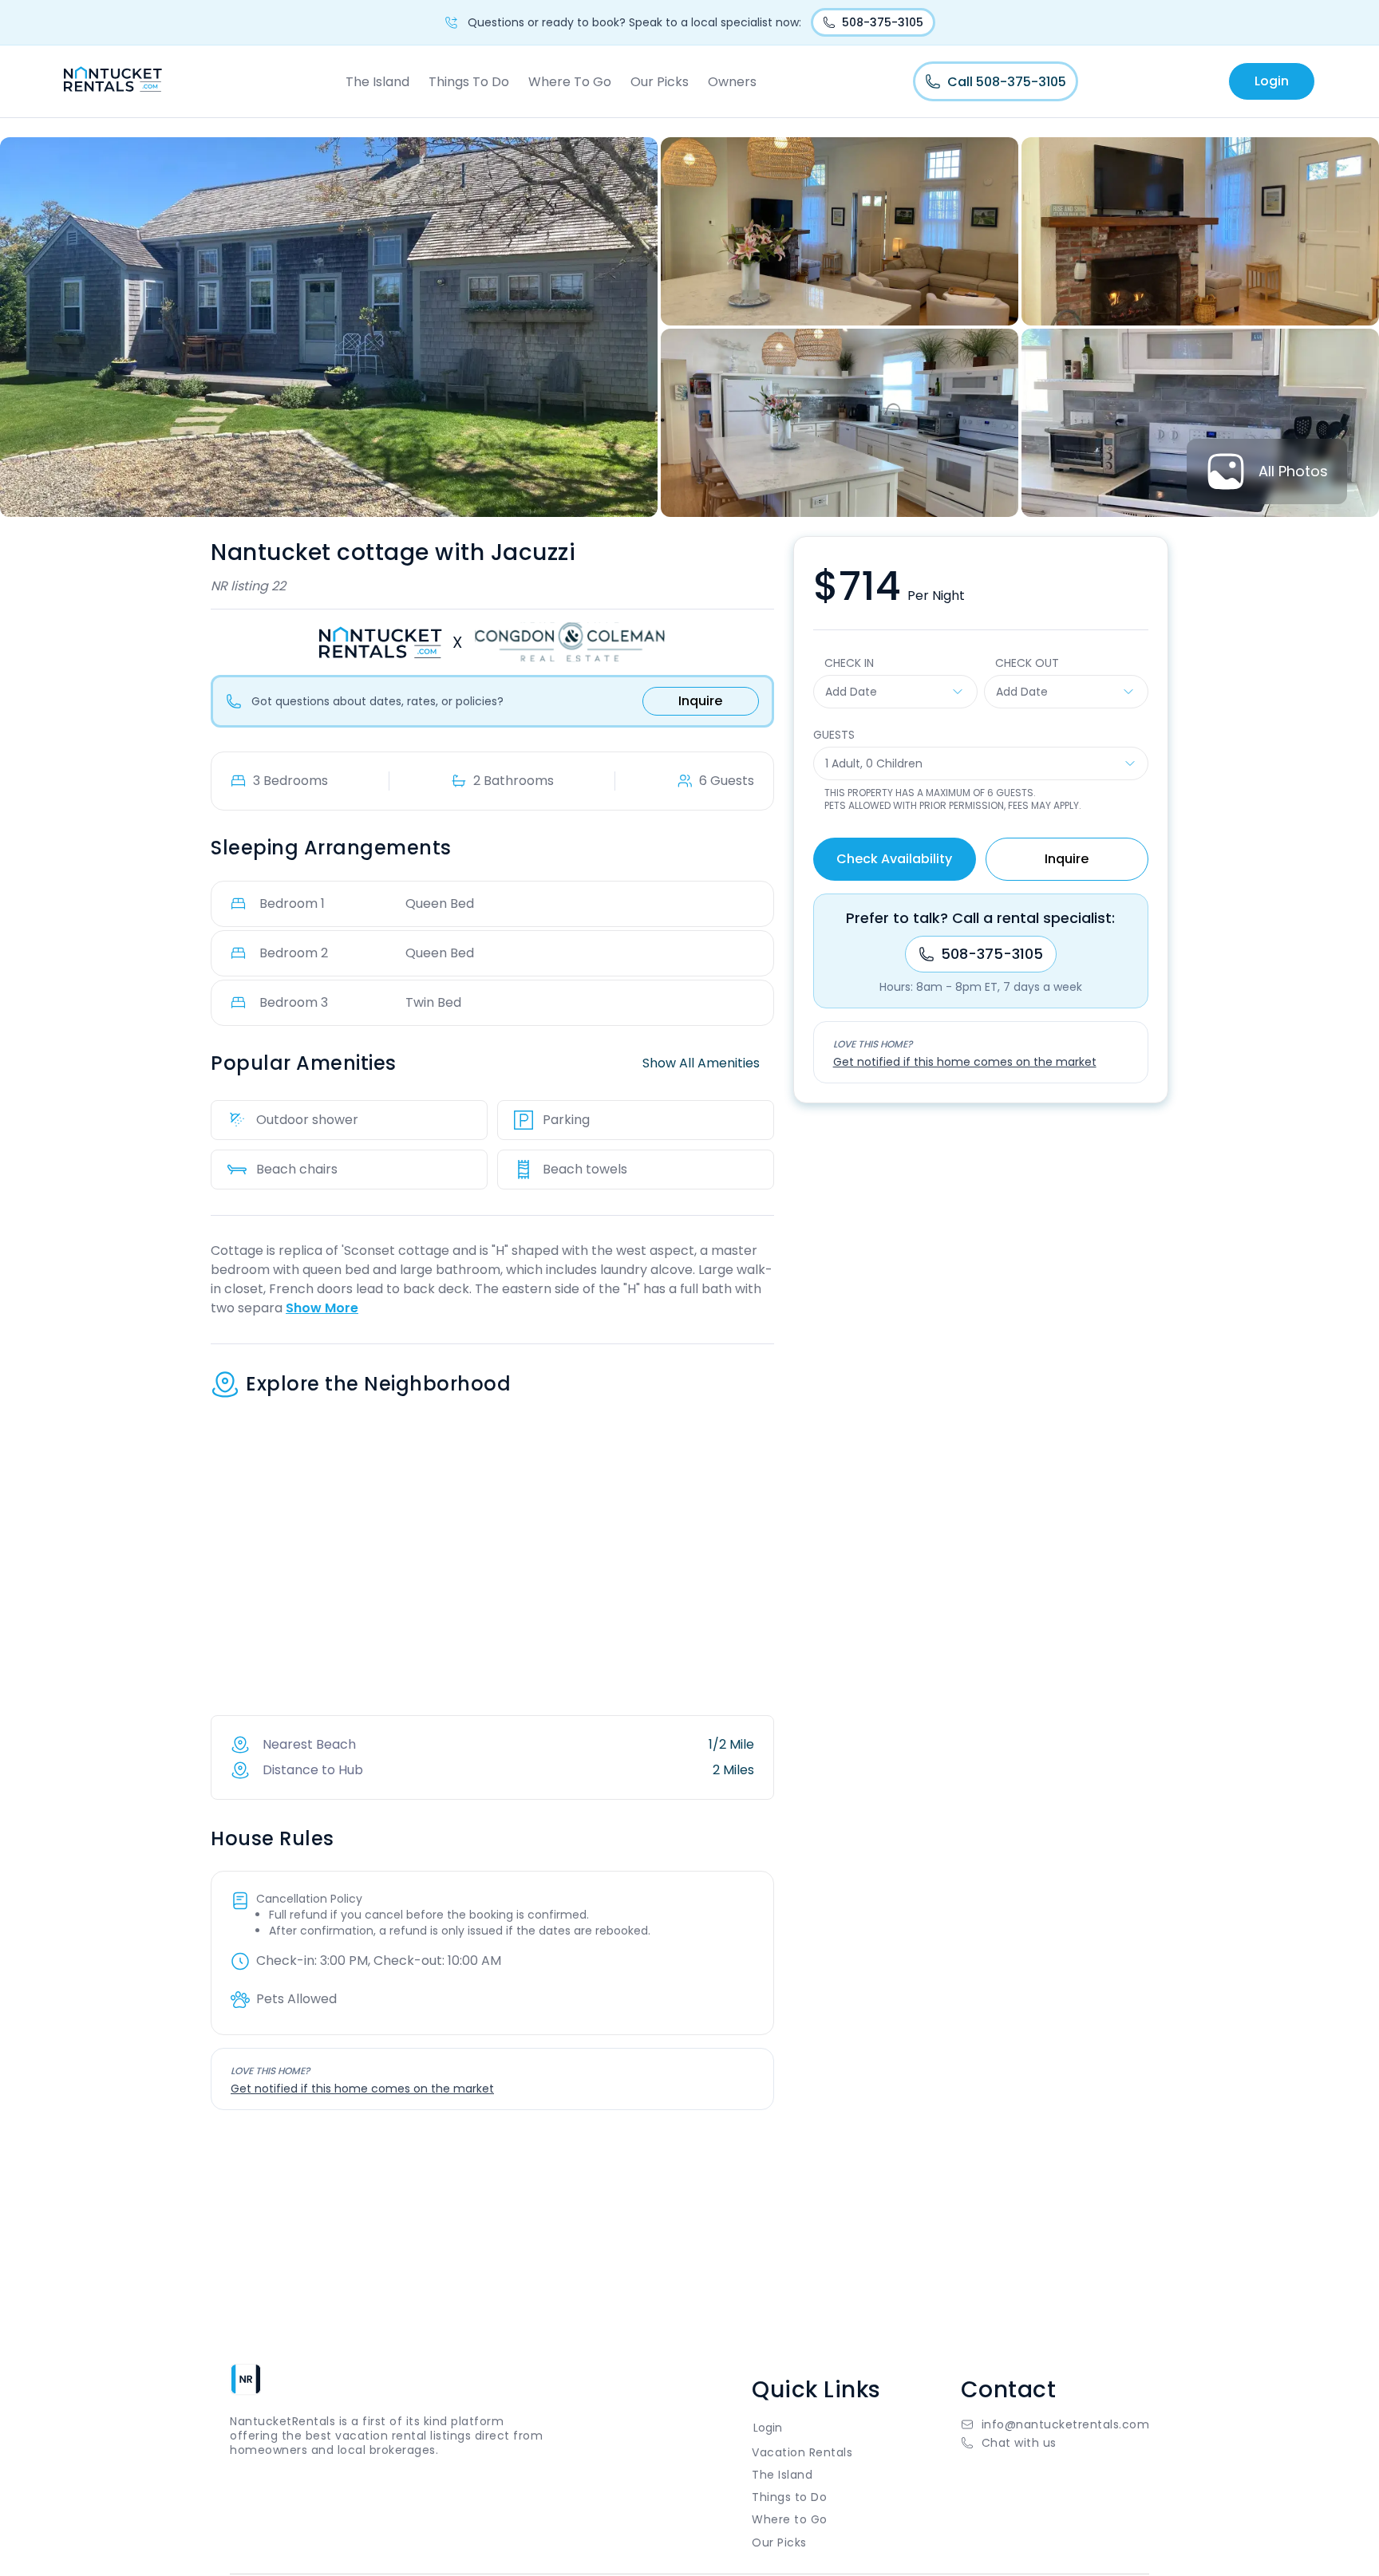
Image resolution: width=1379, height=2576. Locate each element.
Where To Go (570, 82)
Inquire (700, 701)
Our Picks (660, 82)
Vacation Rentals (802, 2452)
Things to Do (789, 2497)
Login (1272, 81)
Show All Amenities (701, 1063)
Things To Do (469, 82)
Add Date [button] (851, 692)
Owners (732, 82)
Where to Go (790, 2519)
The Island (377, 82)
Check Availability (894, 859)
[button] (1055, 2443)
